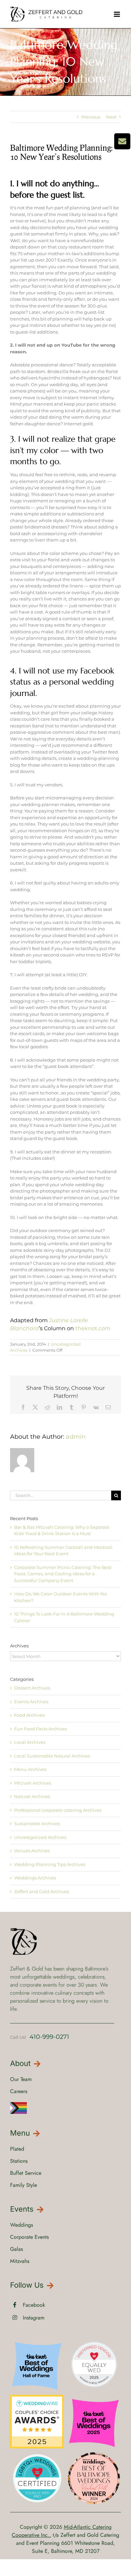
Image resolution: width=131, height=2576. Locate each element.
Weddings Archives (35, 1878)
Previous (91, 117)
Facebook (34, 2305)
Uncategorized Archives (40, 1837)
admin (76, 1437)
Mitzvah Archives (33, 1783)
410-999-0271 (49, 2037)
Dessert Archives (32, 1688)
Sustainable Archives (37, 1823)
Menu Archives (30, 1769)
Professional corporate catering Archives (58, 1810)
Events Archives (31, 1702)
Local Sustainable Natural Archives (52, 1756)
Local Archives (30, 1742)
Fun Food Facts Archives (40, 1729)
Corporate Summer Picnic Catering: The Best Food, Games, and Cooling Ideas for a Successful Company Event (63, 1574)
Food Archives (29, 1715)
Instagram (34, 2318)
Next (111, 117)
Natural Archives (32, 1796)
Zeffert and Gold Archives (41, 1891)
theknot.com (93, 1328)
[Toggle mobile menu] (117, 14)
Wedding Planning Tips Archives (50, 1864)
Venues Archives (32, 1851)
